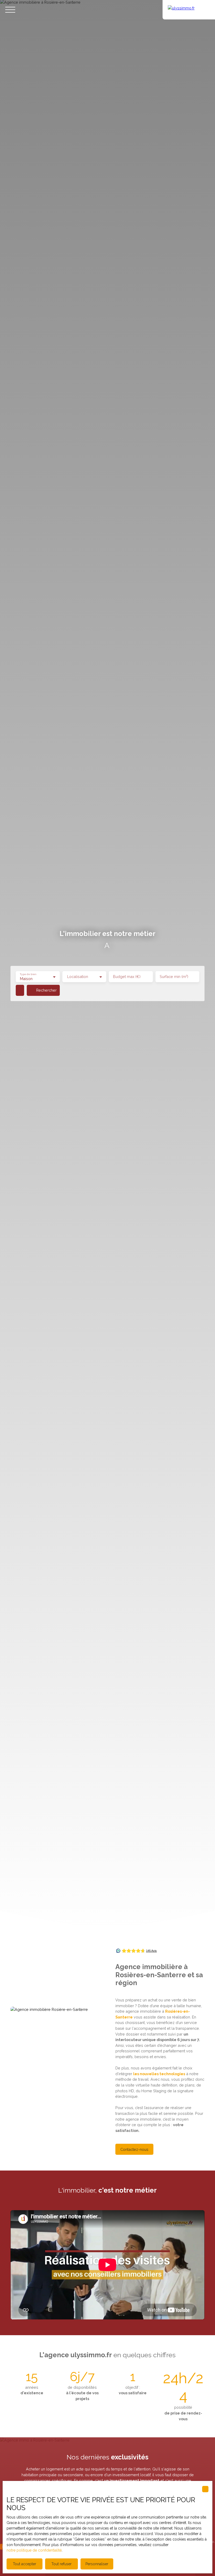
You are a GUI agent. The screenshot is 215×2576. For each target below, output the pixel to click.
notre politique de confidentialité (34, 2550)
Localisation (78, 977)
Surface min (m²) (174, 977)
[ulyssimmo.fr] (189, 10)
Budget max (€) (127, 977)
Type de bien (28, 974)
